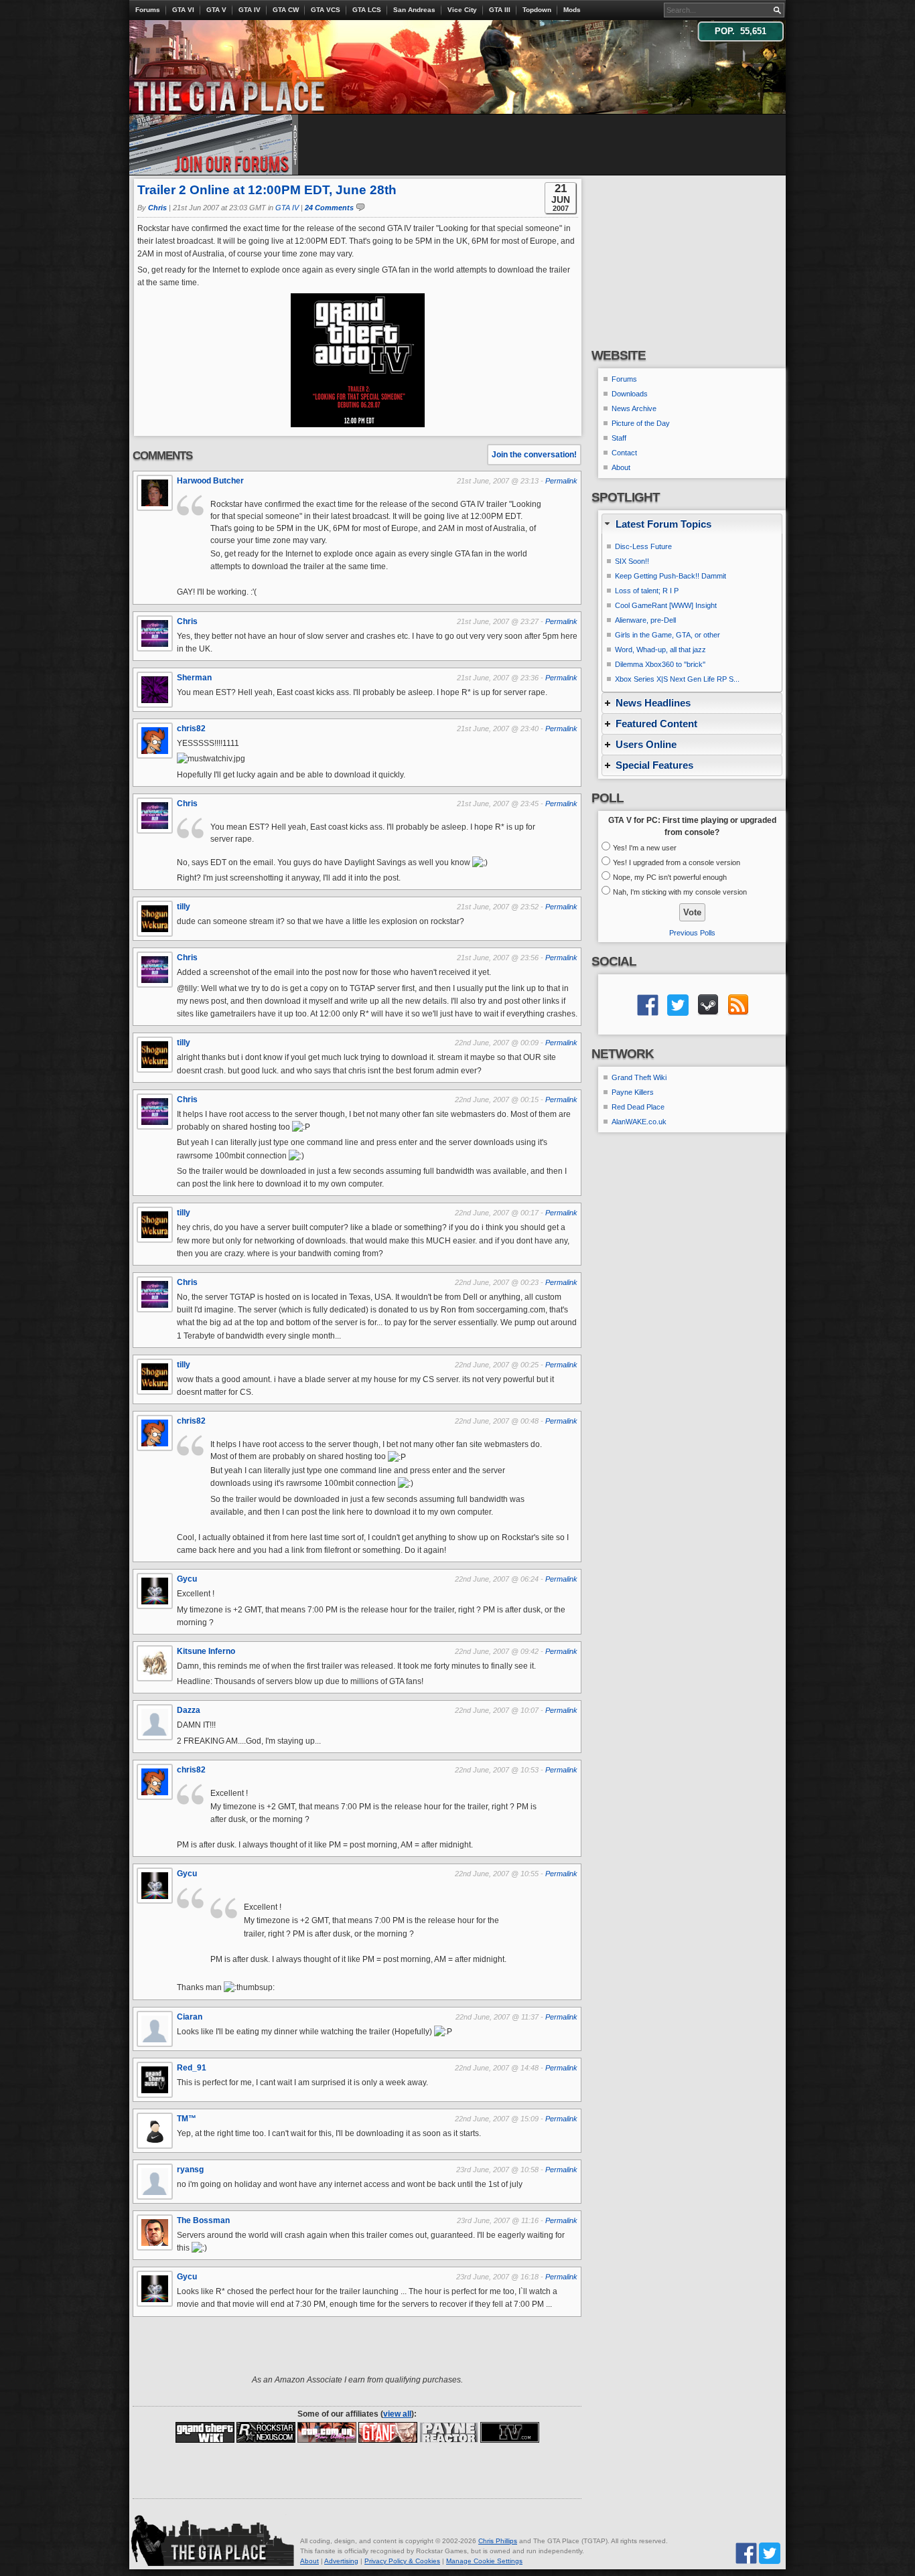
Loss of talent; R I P (647, 591)
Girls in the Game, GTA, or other (667, 635)
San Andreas (414, 10)
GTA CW (286, 10)
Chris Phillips (498, 2541)
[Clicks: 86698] (327, 2431)
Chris (157, 208)
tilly (184, 907)
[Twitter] (770, 2552)
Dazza (189, 1710)
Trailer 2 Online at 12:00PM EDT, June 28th (267, 190)
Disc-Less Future (643, 546)
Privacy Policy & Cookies (402, 2561)
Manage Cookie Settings (484, 2561)
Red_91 (192, 2068)
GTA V (216, 10)
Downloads (630, 394)
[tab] (692, 524)
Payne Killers (633, 1092)
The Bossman (203, 2220)
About (621, 467)
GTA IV (250, 10)
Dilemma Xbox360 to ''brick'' (660, 664)
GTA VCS (326, 10)
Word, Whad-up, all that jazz (660, 650)
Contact (624, 453)
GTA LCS (367, 10)
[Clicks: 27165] (266, 2431)
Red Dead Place (638, 1107)
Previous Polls (692, 933)
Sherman (194, 678)
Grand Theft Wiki (639, 1077)
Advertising (341, 2561)
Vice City (462, 10)
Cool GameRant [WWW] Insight (666, 605)
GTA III (500, 10)
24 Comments (329, 208)
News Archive (634, 408)
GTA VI (183, 10)
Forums (148, 10)
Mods (572, 10)
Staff (619, 438)
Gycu (187, 1579)
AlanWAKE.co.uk (639, 1122)
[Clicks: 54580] (510, 2431)
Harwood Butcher (210, 481)
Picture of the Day (641, 423)
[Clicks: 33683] (388, 2431)
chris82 (191, 729)
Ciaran (190, 2017)
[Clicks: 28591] (205, 2431)
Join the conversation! (534, 455)
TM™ (187, 2119)
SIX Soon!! (632, 561)
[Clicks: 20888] (449, 2431)
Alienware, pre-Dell (645, 620)
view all (397, 2414)
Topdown (537, 10)
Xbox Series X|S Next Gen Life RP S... (677, 679)
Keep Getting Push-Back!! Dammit (671, 576)
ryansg (190, 2170)
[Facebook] (746, 2552)
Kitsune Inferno (206, 1651)
